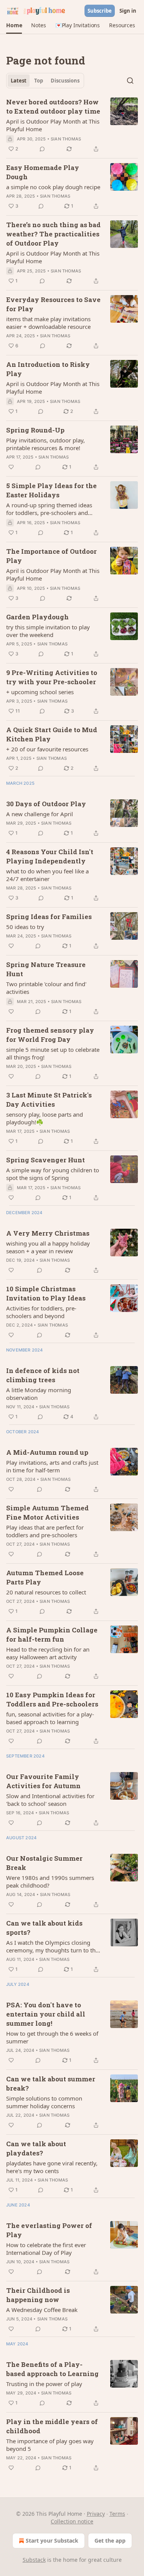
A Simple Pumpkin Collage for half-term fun (52, 1635)
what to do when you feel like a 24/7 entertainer (47, 875)
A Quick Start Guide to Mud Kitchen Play (52, 734)
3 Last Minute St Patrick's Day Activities (49, 1100)
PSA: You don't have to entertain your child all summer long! (46, 2014)
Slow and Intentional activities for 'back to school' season (50, 1800)
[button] (14, 25)
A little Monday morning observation (39, 1394)
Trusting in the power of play (44, 2384)
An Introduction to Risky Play (48, 369)
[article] (72, 125)
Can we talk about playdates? (36, 2148)
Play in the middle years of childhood (52, 2426)
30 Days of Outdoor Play (46, 804)
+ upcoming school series (40, 692)
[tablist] (45, 81)
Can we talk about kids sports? (44, 1928)
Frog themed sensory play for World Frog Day (50, 1035)
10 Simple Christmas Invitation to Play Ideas (46, 1293)
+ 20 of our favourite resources (47, 749)
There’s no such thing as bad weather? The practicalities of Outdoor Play (53, 234)
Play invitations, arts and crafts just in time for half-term (52, 1466)
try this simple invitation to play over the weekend (48, 631)
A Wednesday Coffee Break (42, 2310)
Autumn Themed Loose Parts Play (45, 1577)
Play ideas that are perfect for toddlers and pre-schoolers (45, 1531)
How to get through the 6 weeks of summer (52, 2037)
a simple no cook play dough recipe (53, 187)
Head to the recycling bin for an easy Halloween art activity (48, 1653)
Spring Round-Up (35, 430)
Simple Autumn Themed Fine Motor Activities (47, 1512)
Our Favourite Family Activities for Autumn (43, 1781)
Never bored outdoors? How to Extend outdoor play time (53, 106)
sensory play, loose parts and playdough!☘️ (45, 1118)
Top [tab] (39, 81)
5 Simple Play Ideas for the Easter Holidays (51, 490)
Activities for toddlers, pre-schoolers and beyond (41, 1312)
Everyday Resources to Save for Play (53, 304)
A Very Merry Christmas (48, 1233)
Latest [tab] (19, 81)
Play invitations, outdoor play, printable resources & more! (46, 444)
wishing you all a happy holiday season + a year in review (48, 1247)
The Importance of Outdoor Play (51, 556)
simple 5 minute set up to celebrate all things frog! (53, 1053)
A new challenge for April (40, 814)
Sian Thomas (66, 139)
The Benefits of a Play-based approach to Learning (52, 2369)
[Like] (11, 467)
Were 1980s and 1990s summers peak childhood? (50, 1881)
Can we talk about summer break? (51, 2083)
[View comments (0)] (42, 149)
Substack (34, 2560)
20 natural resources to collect (46, 1592)
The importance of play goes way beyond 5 (50, 2445)
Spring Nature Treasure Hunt (46, 969)
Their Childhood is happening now (38, 2295)
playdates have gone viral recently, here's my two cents (52, 2167)
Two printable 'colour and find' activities (46, 988)
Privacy (96, 2514)
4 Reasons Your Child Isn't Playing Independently (50, 856)
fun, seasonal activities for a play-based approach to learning (50, 1718)
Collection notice (72, 2521)
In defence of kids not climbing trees (43, 1375)
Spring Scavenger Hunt (46, 1160)
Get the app (110, 2541)
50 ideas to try (25, 927)
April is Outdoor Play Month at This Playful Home (53, 125)
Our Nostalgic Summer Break (44, 1863)
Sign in (128, 11)
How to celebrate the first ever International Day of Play (46, 2249)
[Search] (130, 81)
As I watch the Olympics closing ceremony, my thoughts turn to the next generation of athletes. (52, 1946)
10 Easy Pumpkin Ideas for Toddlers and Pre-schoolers (52, 1699)
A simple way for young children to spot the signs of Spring (53, 1174)
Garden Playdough (37, 617)
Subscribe (100, 11)
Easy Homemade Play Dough (43, 172)
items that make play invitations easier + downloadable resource (48, 323)
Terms (117, 2514)
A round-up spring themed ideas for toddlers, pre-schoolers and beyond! (49, 509)
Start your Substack (52, 2541)
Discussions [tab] (65, 81)
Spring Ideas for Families (49, 917)
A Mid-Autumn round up (47, 1452)
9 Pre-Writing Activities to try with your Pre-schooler (52, 677)
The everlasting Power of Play (49, 2230)
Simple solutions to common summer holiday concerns (44, 2102)
